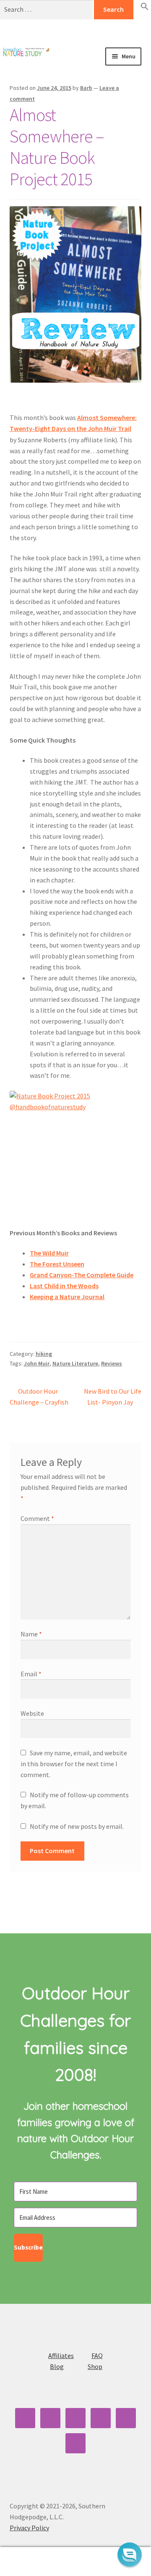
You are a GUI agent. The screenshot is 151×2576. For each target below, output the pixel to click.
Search (75, 2562)
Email (31, 1674)
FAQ (97, 2355)
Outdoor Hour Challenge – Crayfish (39, 1396)
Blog (57, 2366)
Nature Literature (75, 1363)
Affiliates (61, 2355)
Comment (37, 1518)
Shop (95, 2366)
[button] (145, 8)
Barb (86, 88)
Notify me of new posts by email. (77, 1826)
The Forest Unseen (57, 1264)
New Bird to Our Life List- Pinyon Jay (112, 1396)
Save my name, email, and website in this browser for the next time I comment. (74, 1764)
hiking (44, 1354)
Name (31, 1634)
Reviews (112, 1363)
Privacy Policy (29, 2528)
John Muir (37, 1363)
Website (32, 1713)
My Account (25, 2562)
